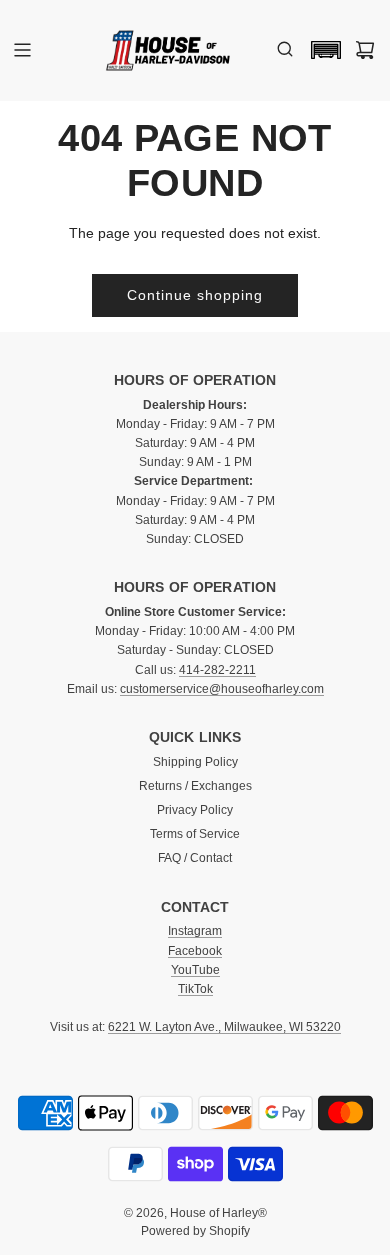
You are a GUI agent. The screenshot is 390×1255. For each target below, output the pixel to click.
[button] (321, 50)
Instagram (195, 931)
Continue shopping (195, 295)
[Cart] (365, 50)
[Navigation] (22, 50)
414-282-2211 (217, 670)
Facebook (195, 951)
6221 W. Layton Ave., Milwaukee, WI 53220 (224, 1027)
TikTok (195, 989)
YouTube (195, 970)
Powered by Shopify (195, 1231)
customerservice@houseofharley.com (222, 689)
